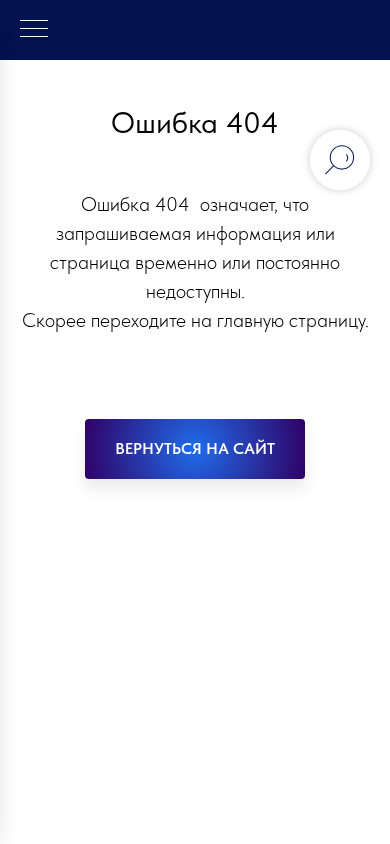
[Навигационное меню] (34, 30)
